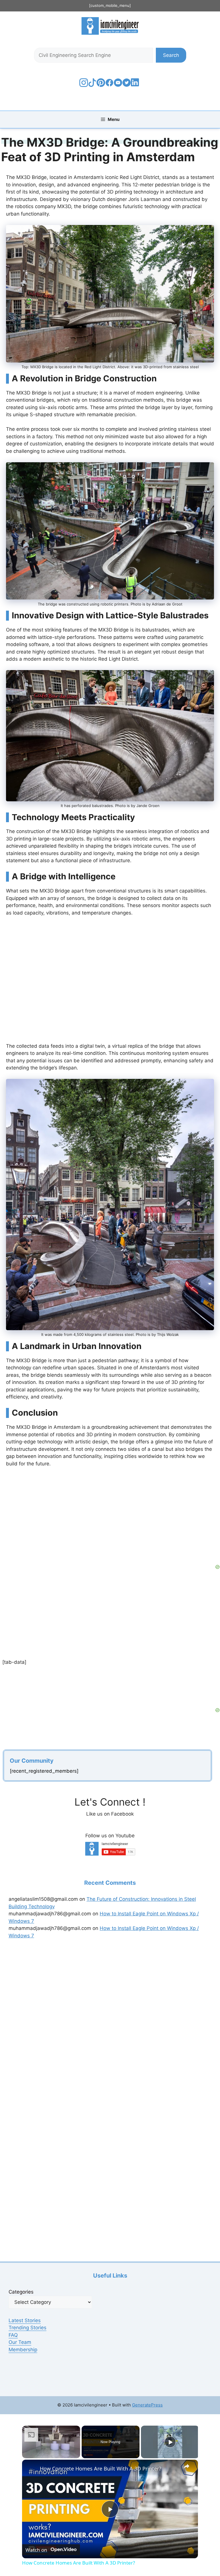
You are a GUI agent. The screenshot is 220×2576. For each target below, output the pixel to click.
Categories (21, 2292)
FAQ (13, 2335)
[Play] (170, 2442)
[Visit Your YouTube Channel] (118, 85)
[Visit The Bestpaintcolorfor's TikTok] (92, 85)
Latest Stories (25, 2320)
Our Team (20, 2342)
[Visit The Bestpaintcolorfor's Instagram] (84, 85)
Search (171, 55)
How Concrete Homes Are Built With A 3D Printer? (101, 2469)
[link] (31, 2469)
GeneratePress (147, 2405)
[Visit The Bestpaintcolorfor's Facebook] (109, 85)
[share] (186, 2466)
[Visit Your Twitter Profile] (127, 85)
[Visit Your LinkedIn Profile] (136, 87)
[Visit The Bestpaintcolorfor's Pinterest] (101, 85)
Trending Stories (27, 2328)
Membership (23, 2350)
